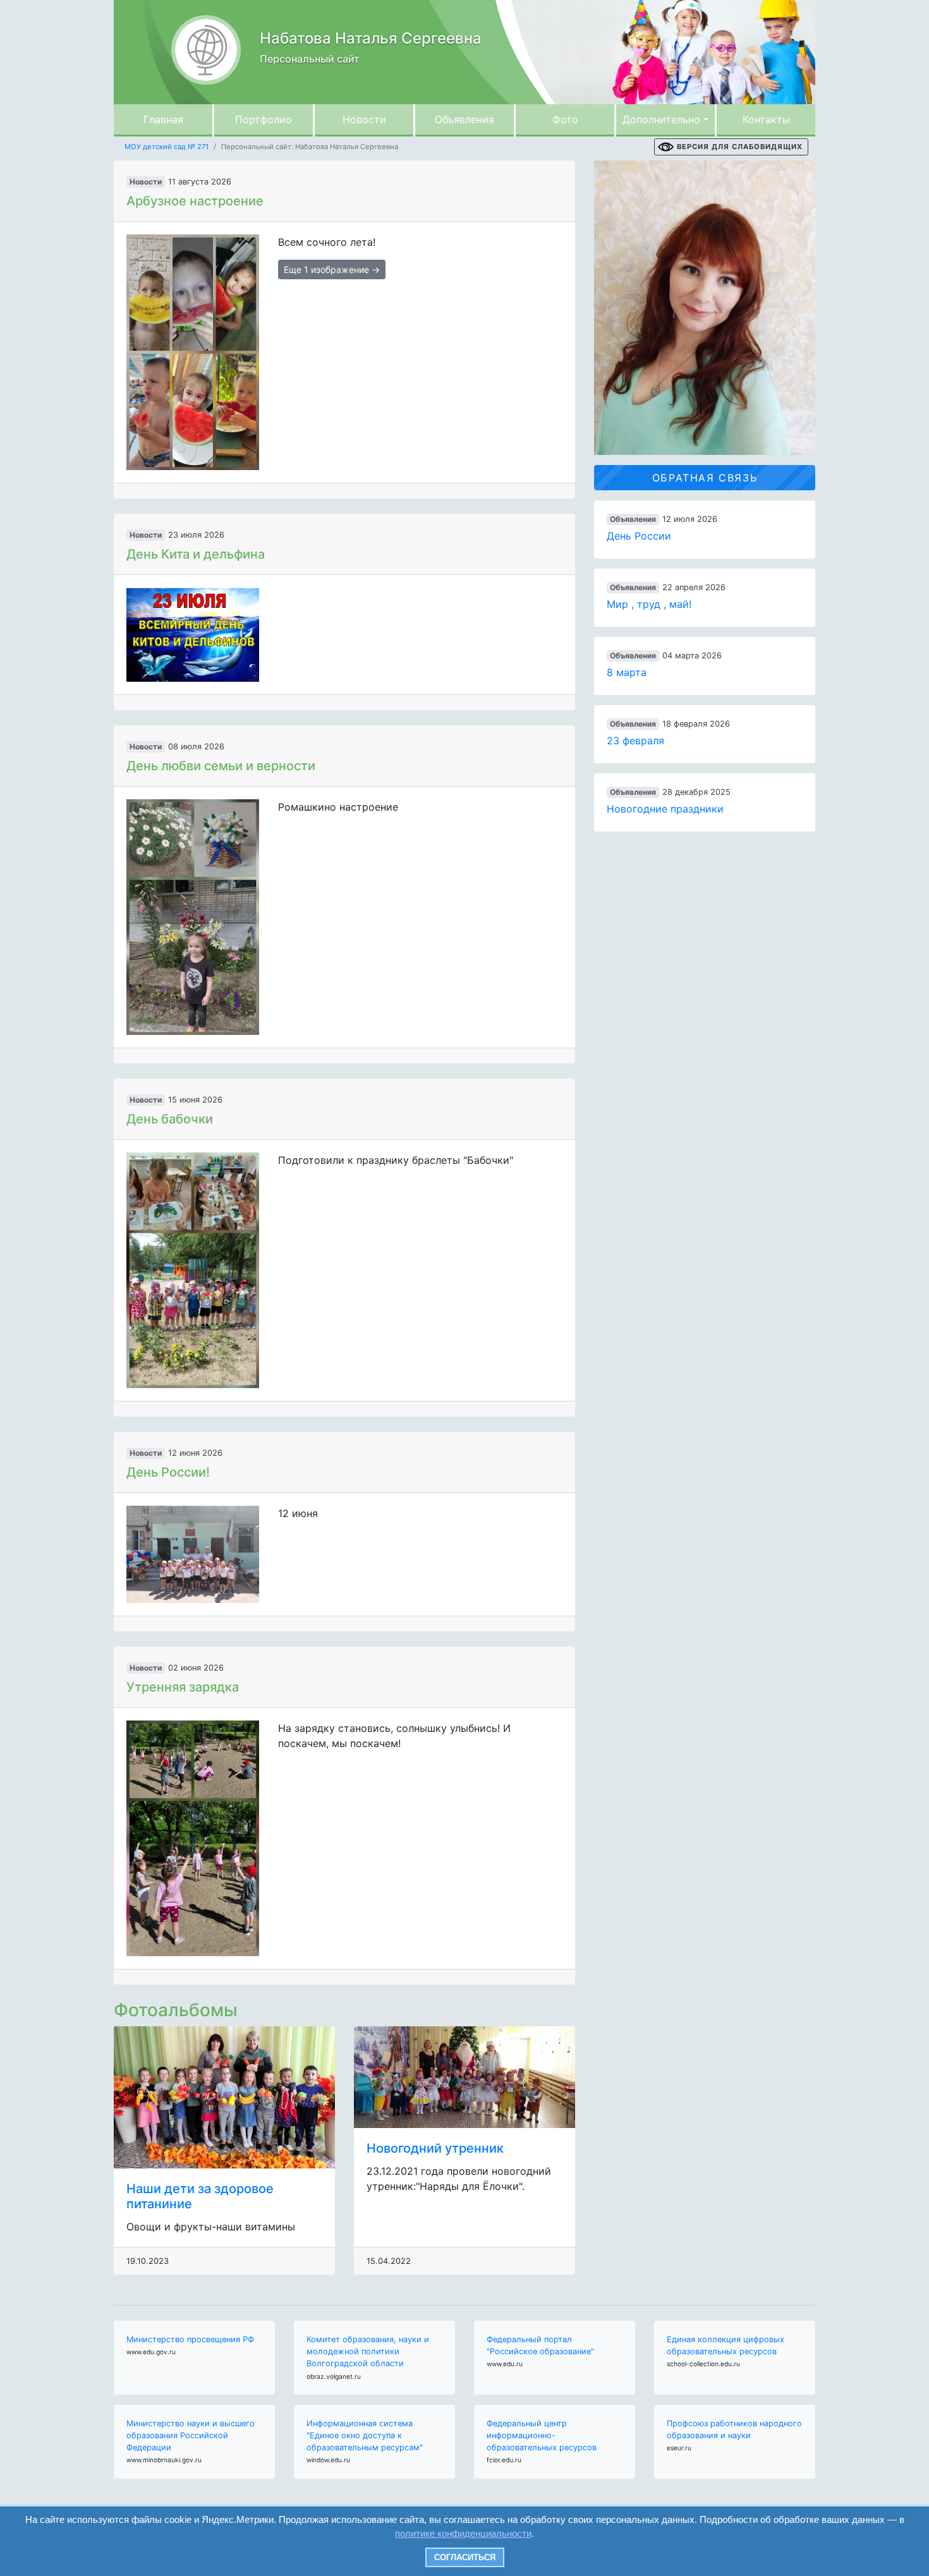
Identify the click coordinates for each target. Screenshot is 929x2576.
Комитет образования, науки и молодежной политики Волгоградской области (368, 2351)
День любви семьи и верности (221, 766)
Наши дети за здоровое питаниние (200, 2196)
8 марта (627, 672)
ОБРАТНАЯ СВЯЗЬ (705, 478)
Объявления (464, 119)
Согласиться (465, 2557)
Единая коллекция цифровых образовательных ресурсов (726, 2345)
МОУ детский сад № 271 (167, 147)
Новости (364, 119)
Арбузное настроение (195, 201)
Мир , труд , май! (649, 604)
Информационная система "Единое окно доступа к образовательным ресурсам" (365, 2435)
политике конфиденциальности (463, 2533)
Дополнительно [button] (661, 119)
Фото (565, 119)
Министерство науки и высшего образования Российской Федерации (191, 2435)
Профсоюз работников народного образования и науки (734, 2429)
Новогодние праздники (665, 809)
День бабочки (170, 1119)
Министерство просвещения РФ (190, 2339)
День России (639, 536)
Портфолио (264, 119)
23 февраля (635, 741)
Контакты (766, 119)
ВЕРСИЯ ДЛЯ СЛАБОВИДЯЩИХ (740, 147)
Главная (163, 119)
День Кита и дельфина (196, 554)
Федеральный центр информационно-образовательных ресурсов (542, 2435)
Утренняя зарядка (183, 1687)
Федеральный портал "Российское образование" (540, 2345)
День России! (168, 1472)
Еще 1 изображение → (332, 269)
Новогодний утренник (435, 2148)
